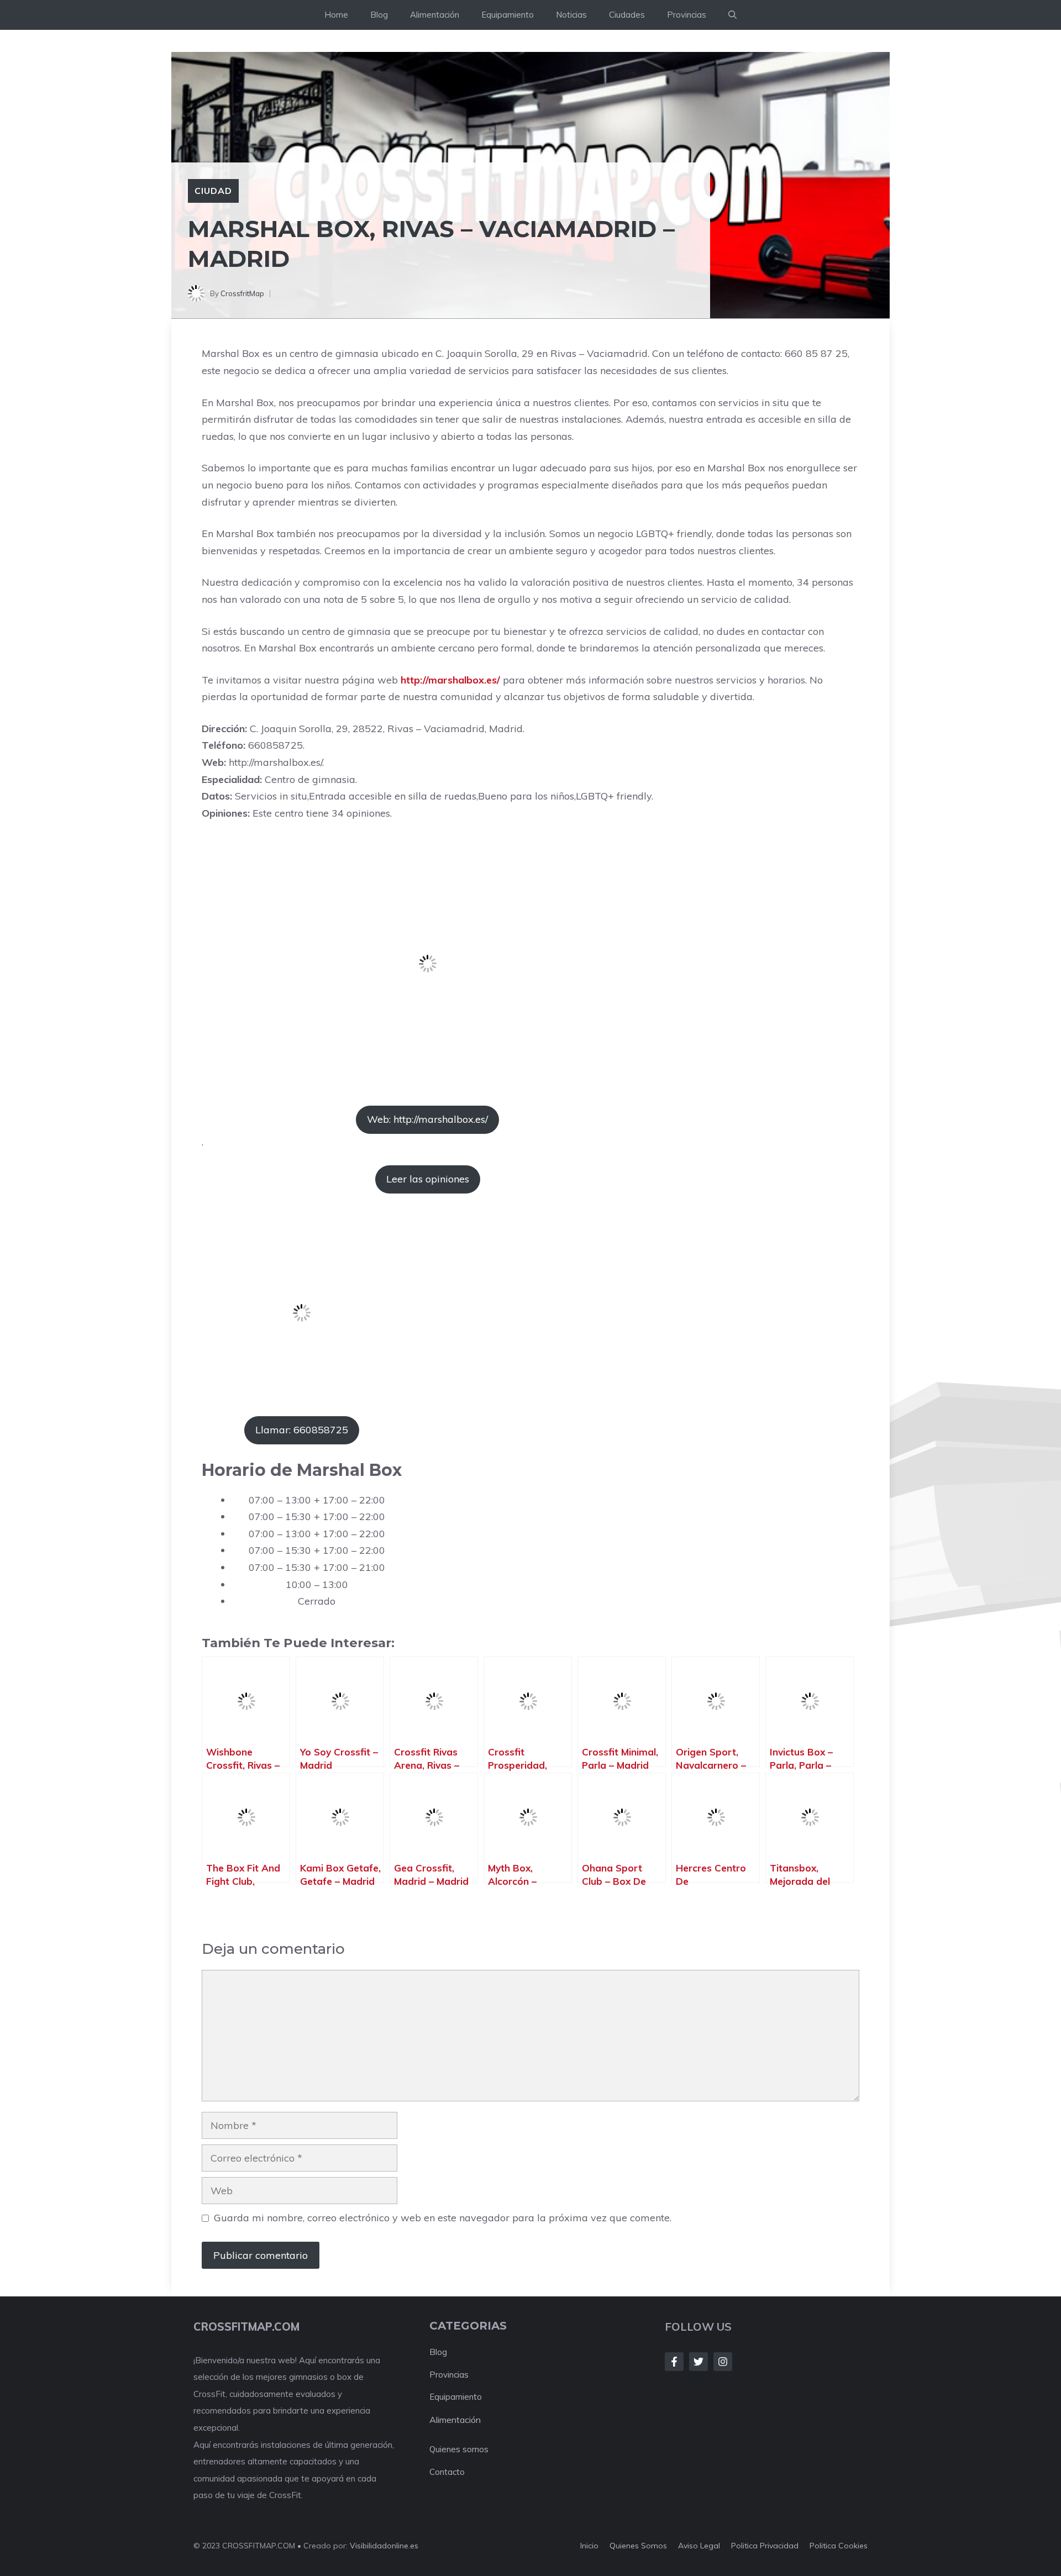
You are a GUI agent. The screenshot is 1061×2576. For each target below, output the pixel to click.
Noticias (571, 15)
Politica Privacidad (765, 2546)
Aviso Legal (699, 2546)
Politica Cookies (839, 2546)
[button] (732, 15)
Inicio (589, 2546)
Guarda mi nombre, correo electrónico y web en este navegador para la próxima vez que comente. (443, 2218)
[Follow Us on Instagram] (723, 2362)
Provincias (687, 15)
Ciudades (627, 15)
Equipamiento (508, 15)
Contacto (447, 2472)
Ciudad (213, 191)
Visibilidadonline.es (384, 2546)
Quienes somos (459, 2449)
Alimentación (435, 15)
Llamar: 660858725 (302, 1430)
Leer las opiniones (428, 1179)
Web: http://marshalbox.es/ (427, 1119)
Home (336, 15)
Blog (379, 15)
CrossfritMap (242, 293)
